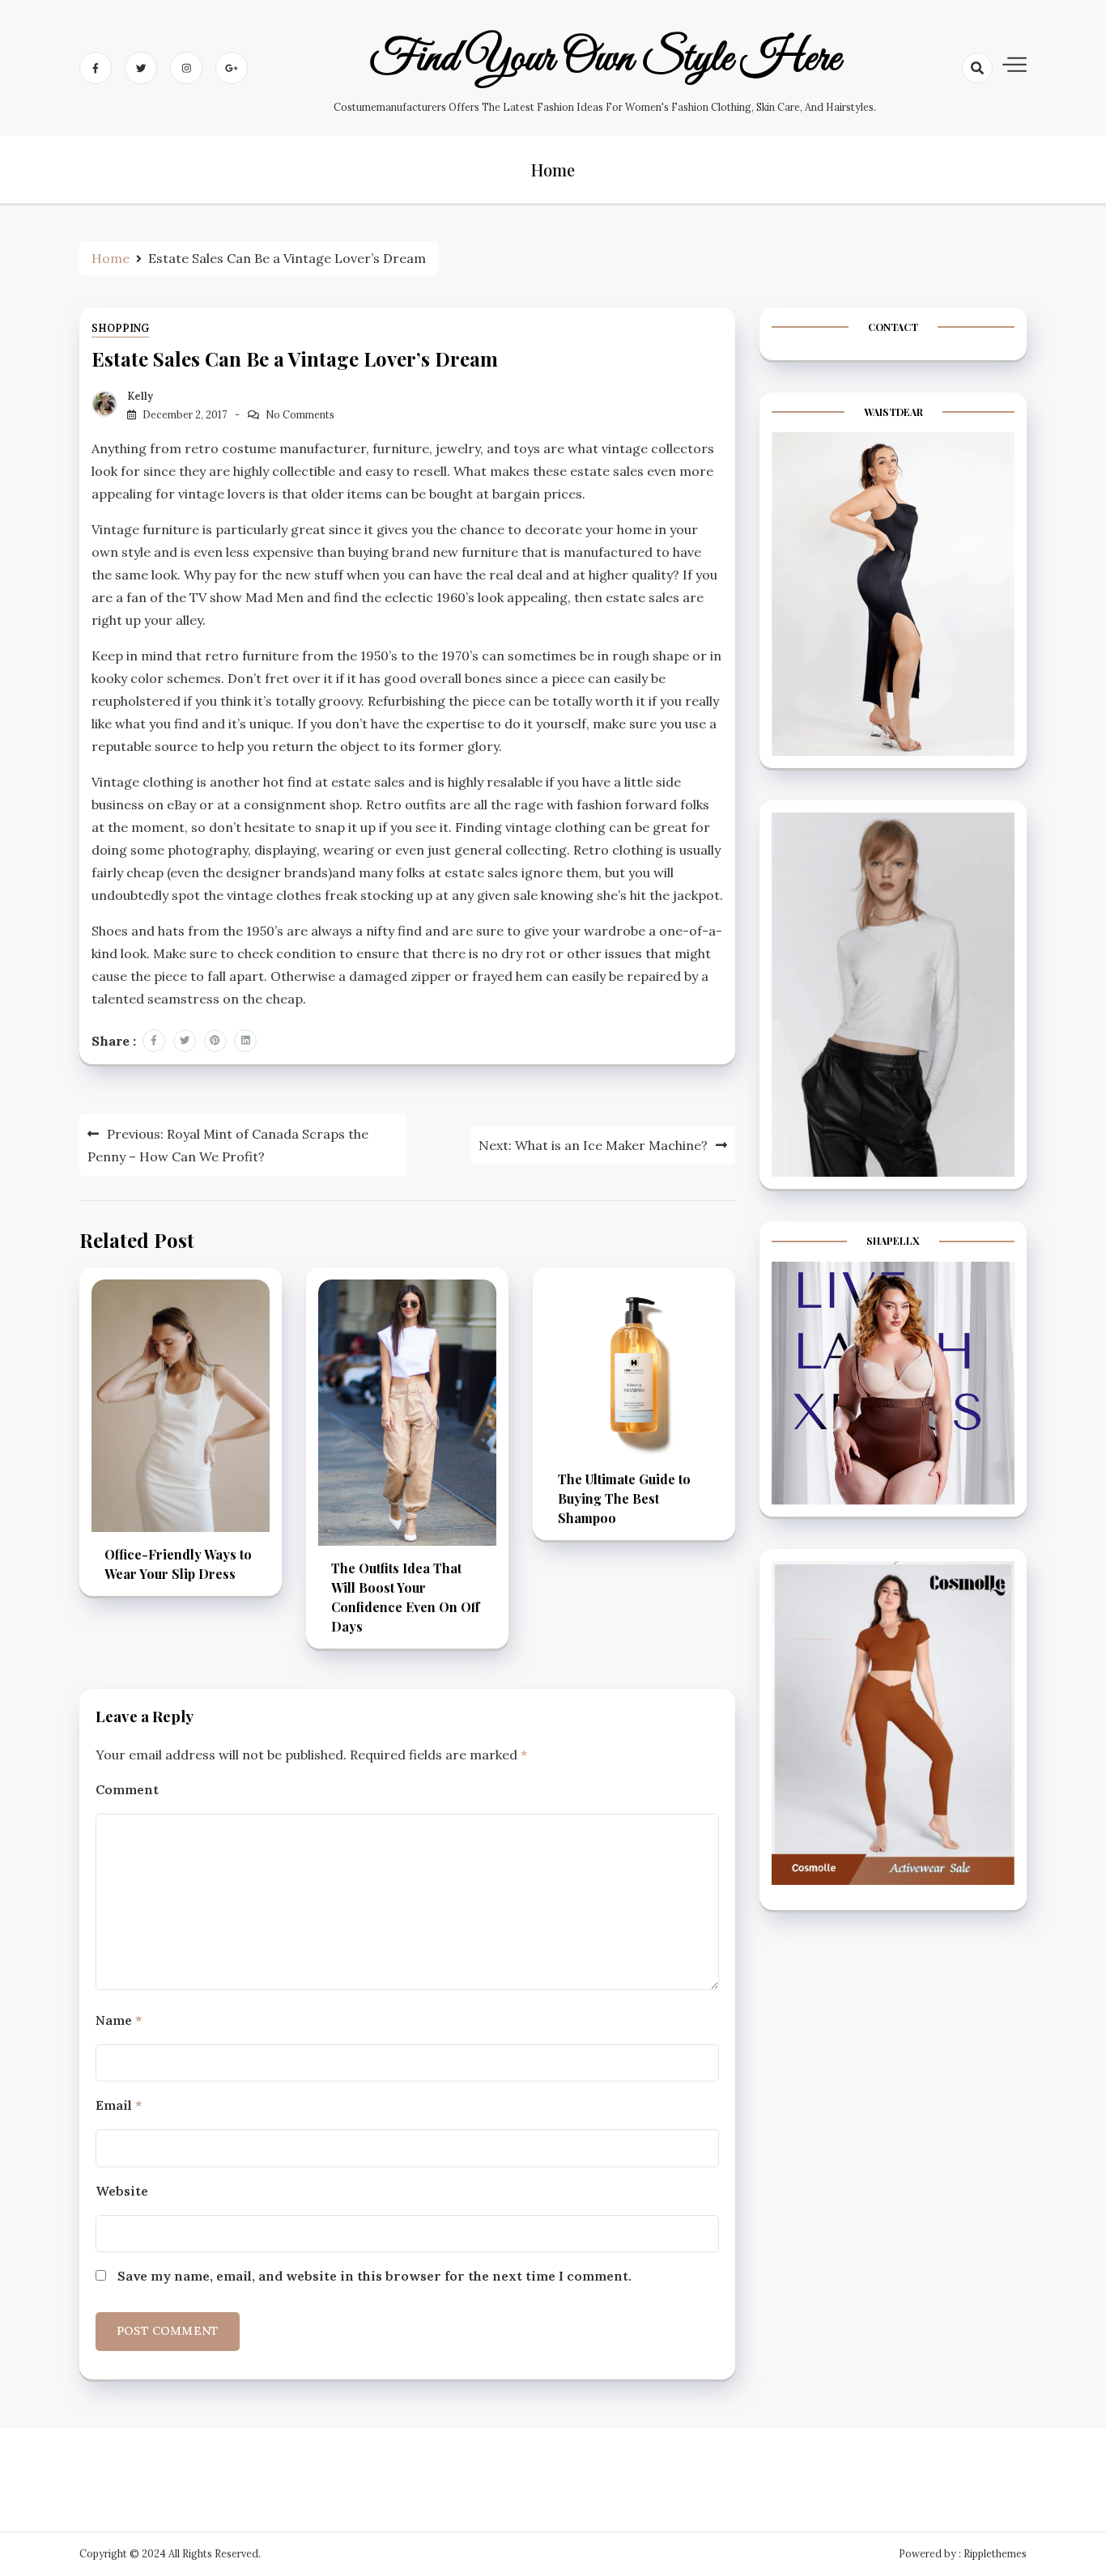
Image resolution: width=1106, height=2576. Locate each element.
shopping (120, 328)
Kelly (140, 396)
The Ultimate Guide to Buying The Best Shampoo (624, 1498)
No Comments (300, 415)
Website (122, 2191)
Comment (127, 1789)
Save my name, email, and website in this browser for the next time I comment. (374, 2276)
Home (553, 170)
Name (119, 2020)
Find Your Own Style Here (605, 59)
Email (119, 2105)
